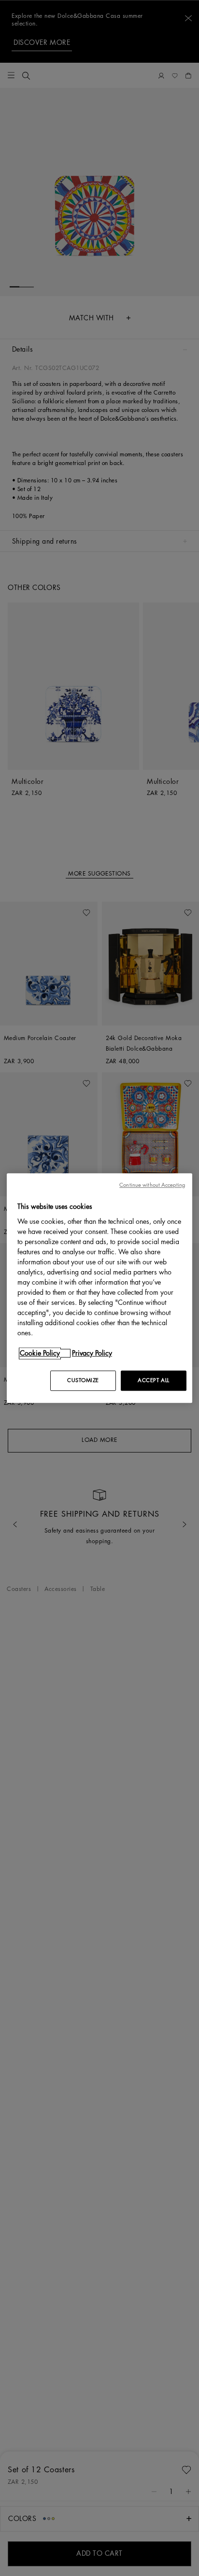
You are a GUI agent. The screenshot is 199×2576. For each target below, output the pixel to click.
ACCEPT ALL (154, 1380)
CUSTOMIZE (83, 1380)
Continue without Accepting (152, 1185)
